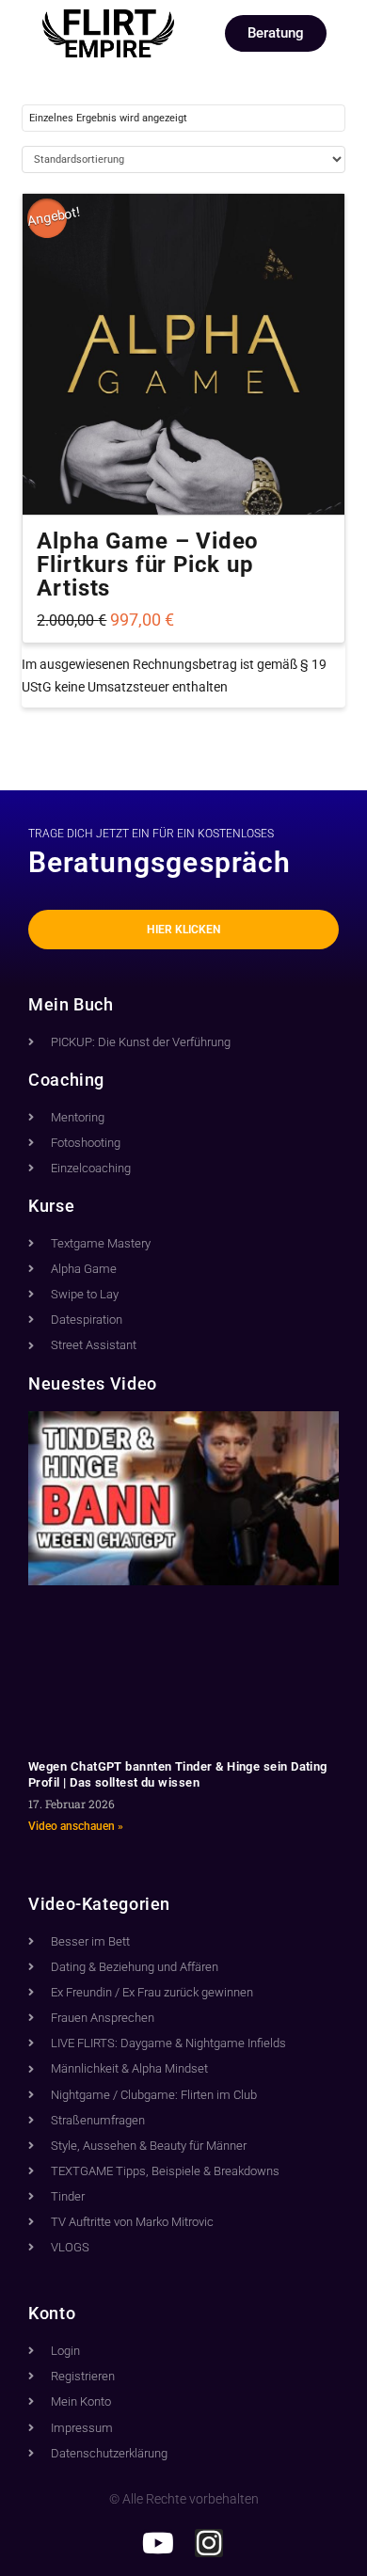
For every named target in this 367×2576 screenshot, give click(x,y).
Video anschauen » (76, 1826)
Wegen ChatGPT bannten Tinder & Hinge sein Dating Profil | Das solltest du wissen (178, 1774)
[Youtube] (158, 2543)
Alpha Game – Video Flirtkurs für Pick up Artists (148, 564)
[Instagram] (209, 2543)
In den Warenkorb (184, 485)
